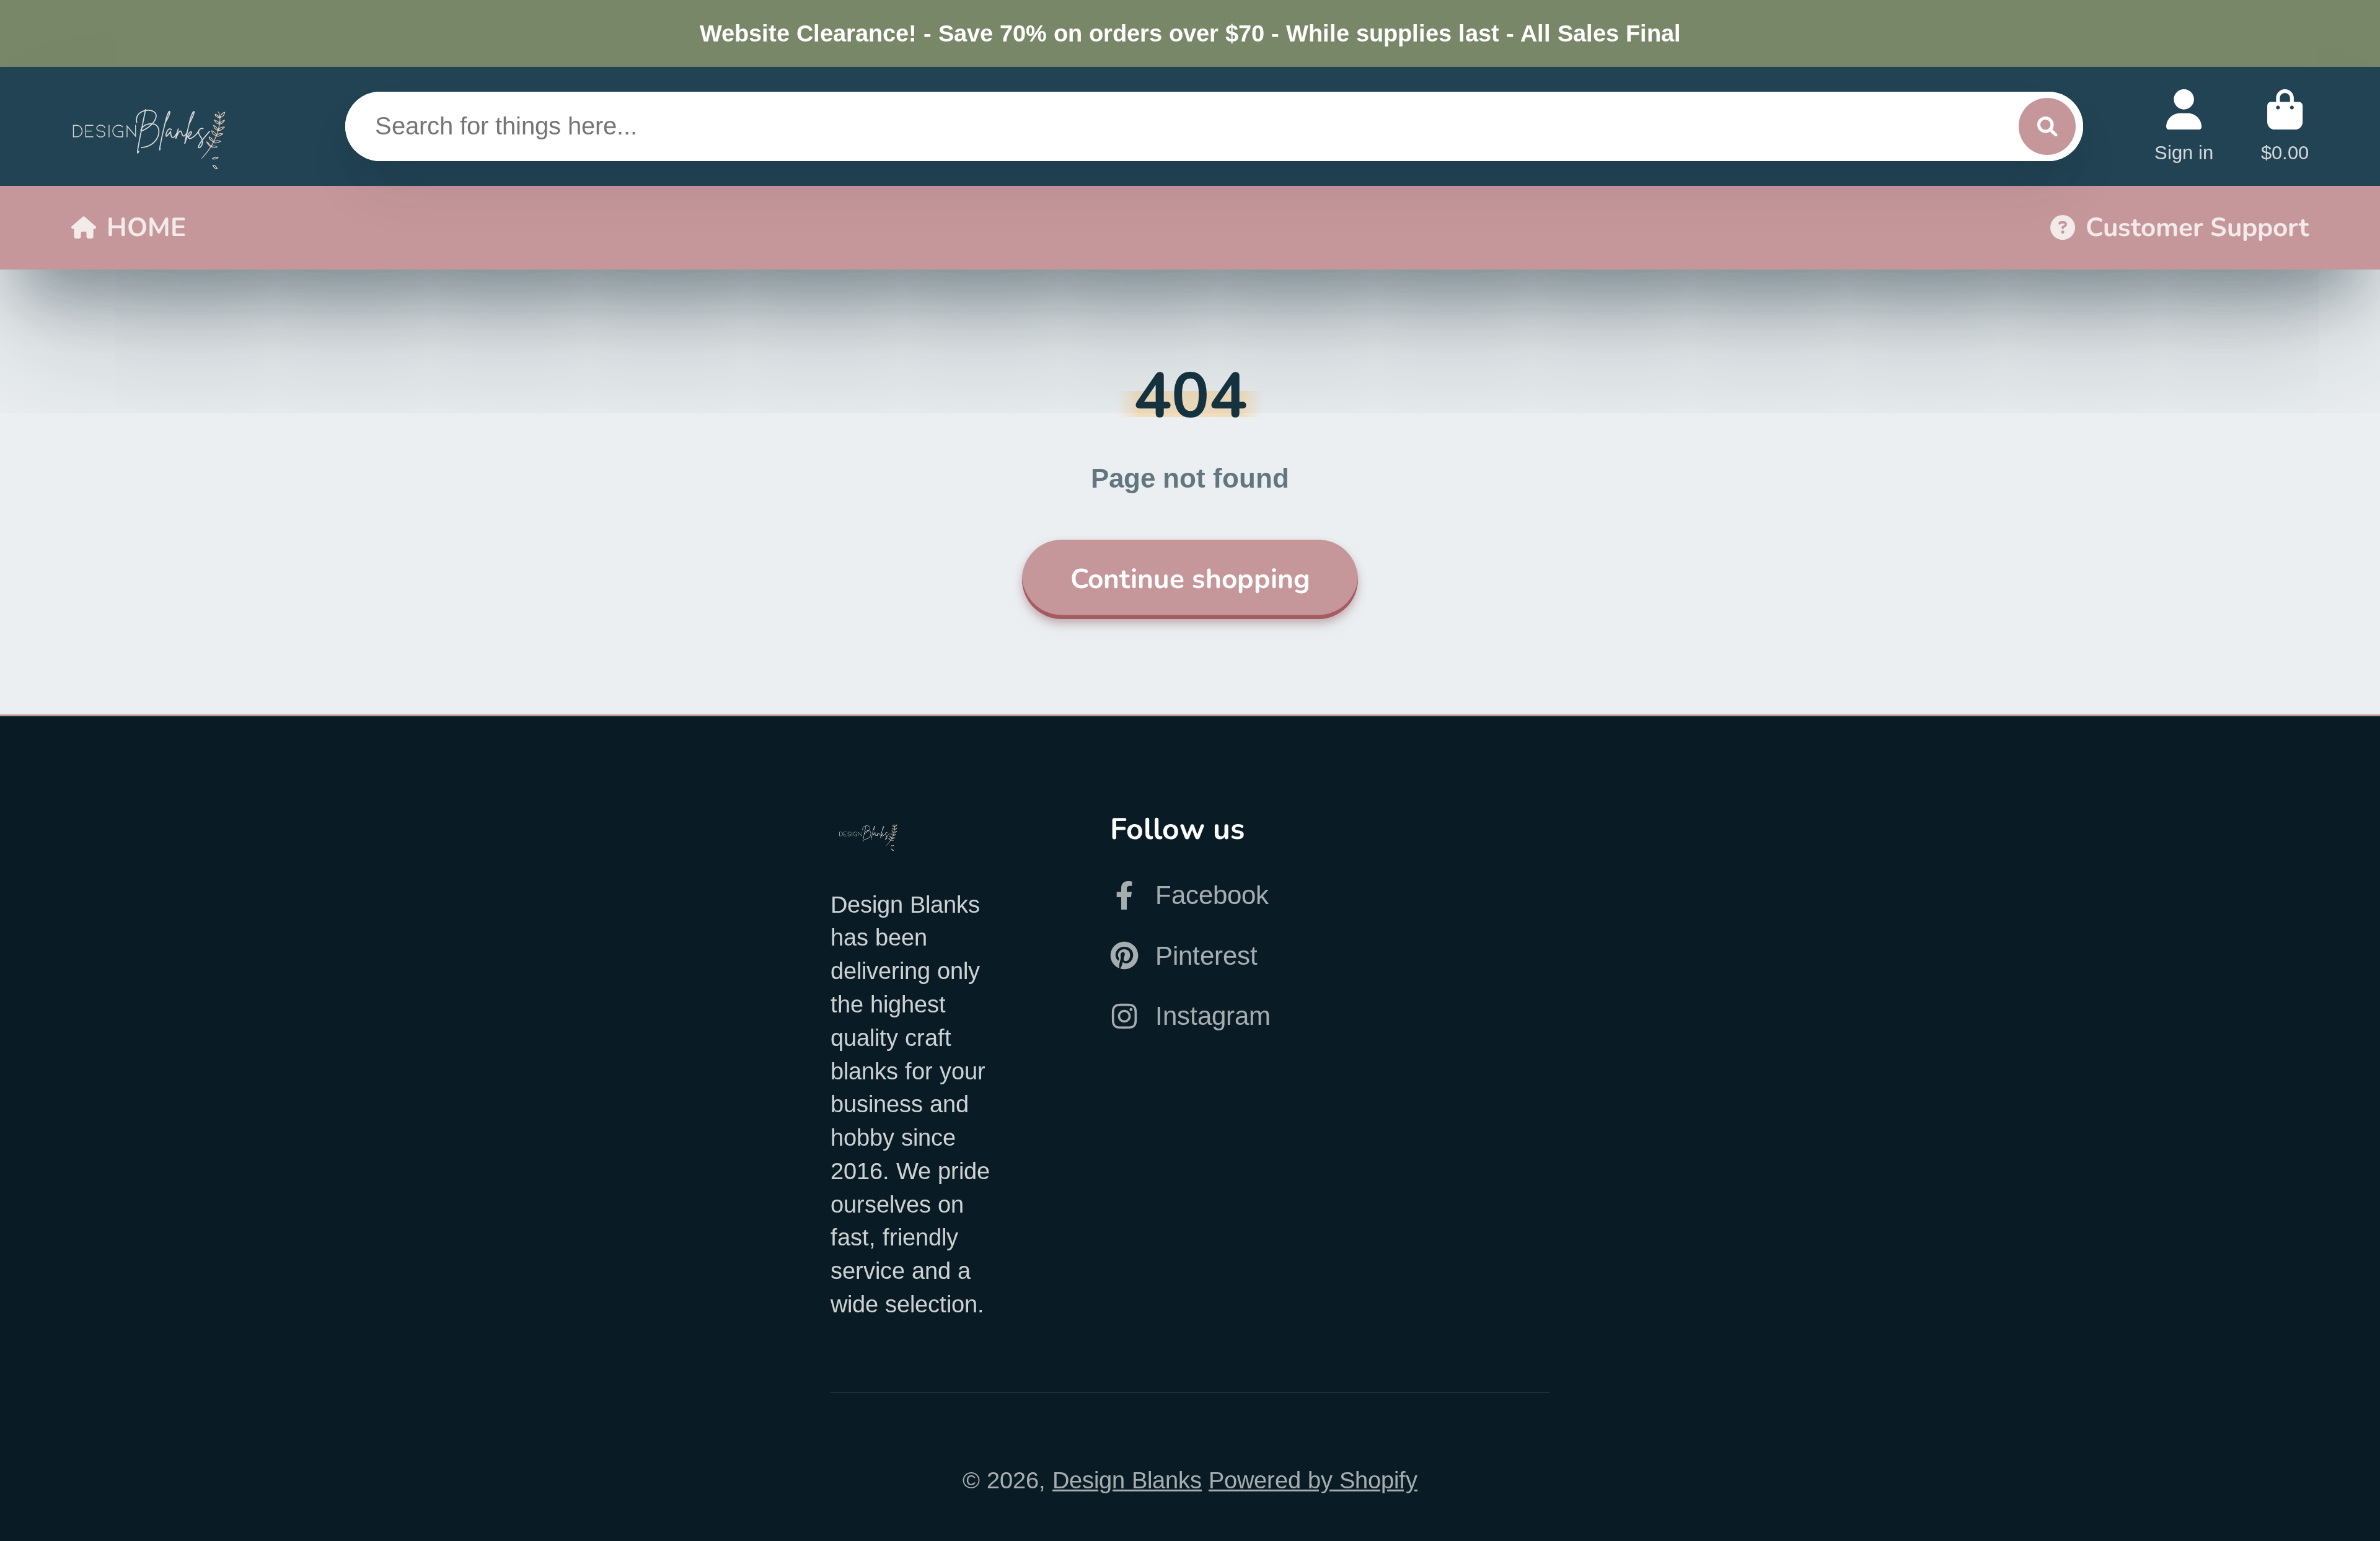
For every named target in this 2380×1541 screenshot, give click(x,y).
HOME (146, 227)
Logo (149, 126)
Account (2184, 126)
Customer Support (2197, 227)
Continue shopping (1190, 579)
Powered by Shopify (1313, 1480)
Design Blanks (1127, 1480)
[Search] (2047, 126)
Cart (2285, 126)
